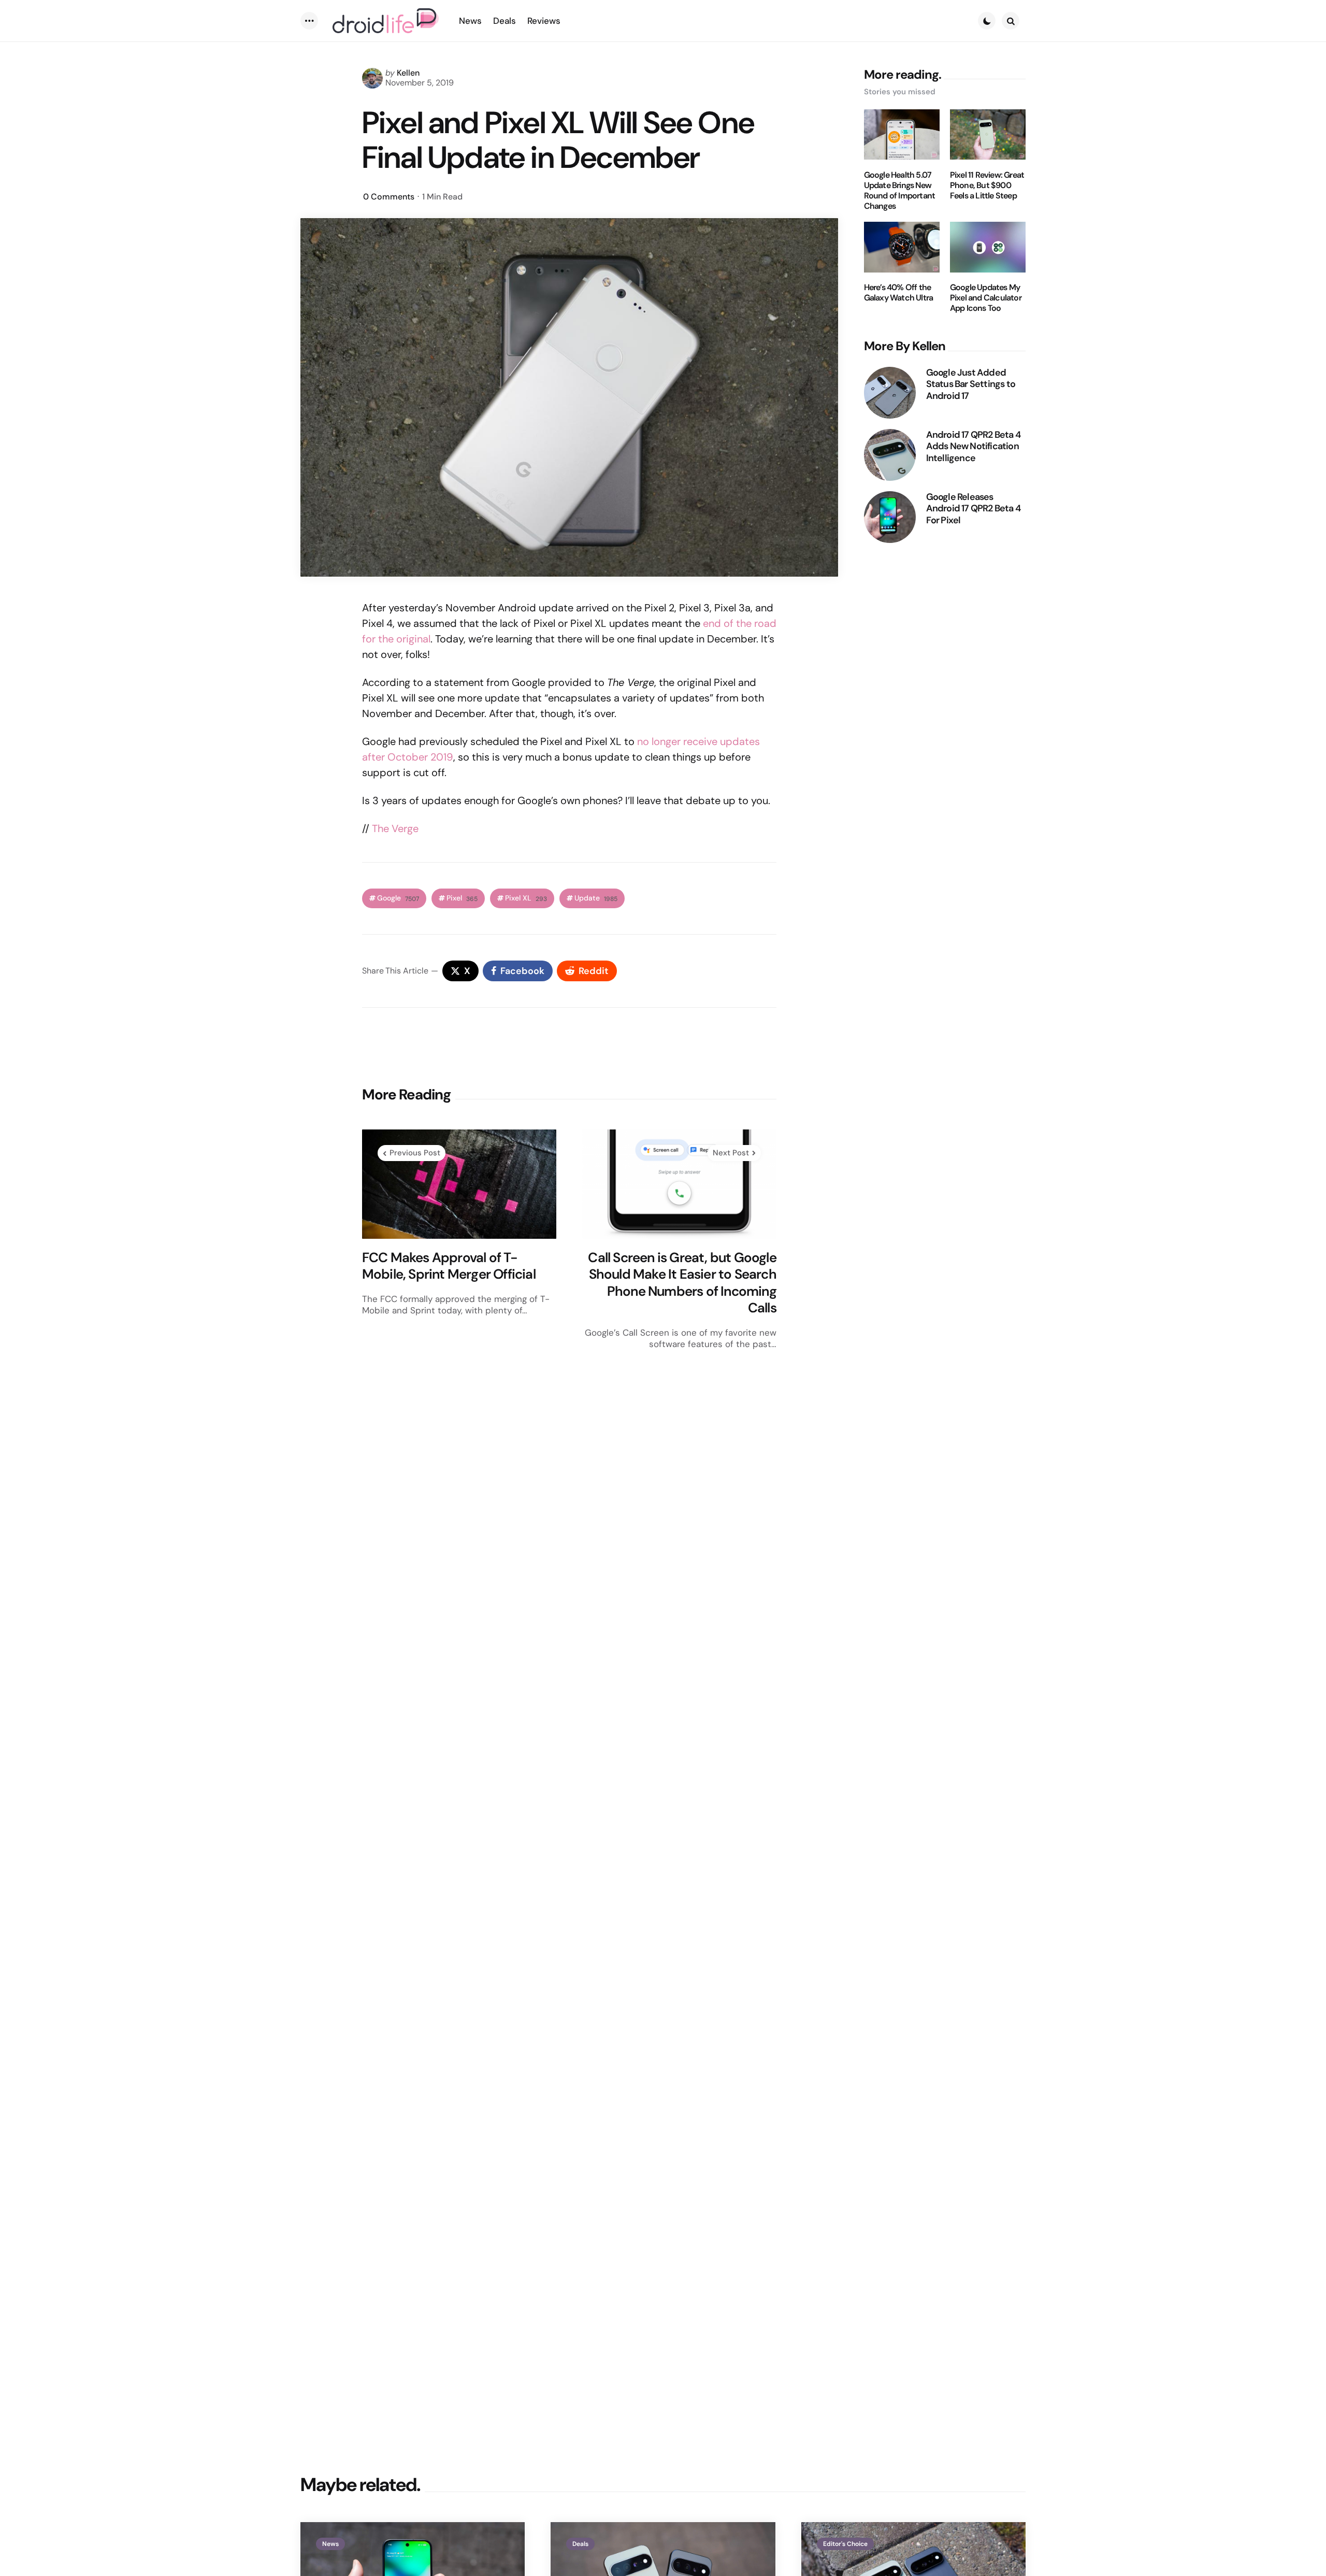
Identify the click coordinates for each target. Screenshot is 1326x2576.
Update (596, 898)
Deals (580, 2544)
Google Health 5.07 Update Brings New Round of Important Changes (900, 191)
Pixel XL (526, 898)
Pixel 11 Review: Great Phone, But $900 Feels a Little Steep (987, 185)
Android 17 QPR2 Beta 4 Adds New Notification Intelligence (973, 447)
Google (398, 898)
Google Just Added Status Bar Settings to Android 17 (971, 384)
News (330, 2544)
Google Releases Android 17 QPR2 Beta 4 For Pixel (973, 509)
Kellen (408, 73)
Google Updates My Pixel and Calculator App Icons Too (986, 298)
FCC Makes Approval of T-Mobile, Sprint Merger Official (449, 1266)
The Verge (395, 828)
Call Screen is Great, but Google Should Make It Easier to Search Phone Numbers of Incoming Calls (682, 1283)
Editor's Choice (845, 2544)
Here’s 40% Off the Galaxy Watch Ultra (899, 293)
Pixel (462, 898)
